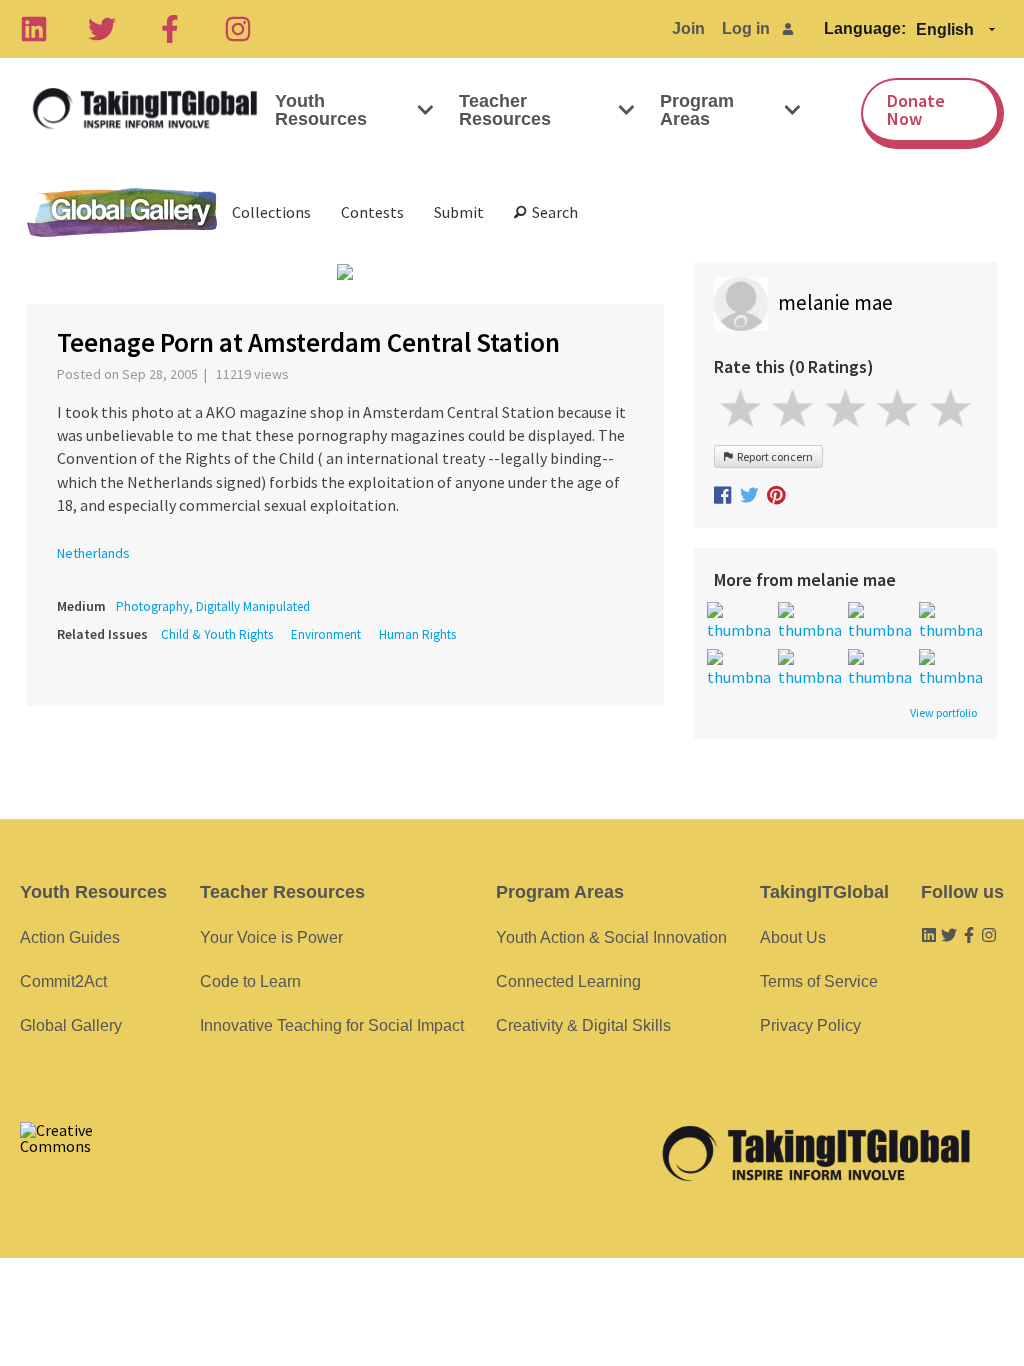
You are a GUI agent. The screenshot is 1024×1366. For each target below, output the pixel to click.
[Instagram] (238, 29)
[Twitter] (102, 29)
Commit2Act (63, 981)
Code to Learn (250, 981)
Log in (746, 28)
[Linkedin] (34, 29)
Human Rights (417, 634)
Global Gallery (122, 212)
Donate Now (916, 109)
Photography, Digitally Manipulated (213, 606)
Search (552, 212)
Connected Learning (568, 981)
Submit (459, 212)
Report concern (773, 456)
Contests (372, 212)
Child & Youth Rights (217, 634)
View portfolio (943, 713)
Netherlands (93, 553)
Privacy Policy (810, 1025)
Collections (271, 212)
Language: (865, 28)
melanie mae (835, 302)
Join (688, 28)
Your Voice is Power (271, 937)
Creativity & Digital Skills (583, 1025)
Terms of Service (819, 981)
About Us (793, 937)
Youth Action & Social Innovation (611, 937)
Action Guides (70, 937)
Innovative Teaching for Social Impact (332, 1025)
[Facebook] (170, 29)
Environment (326, 634)
